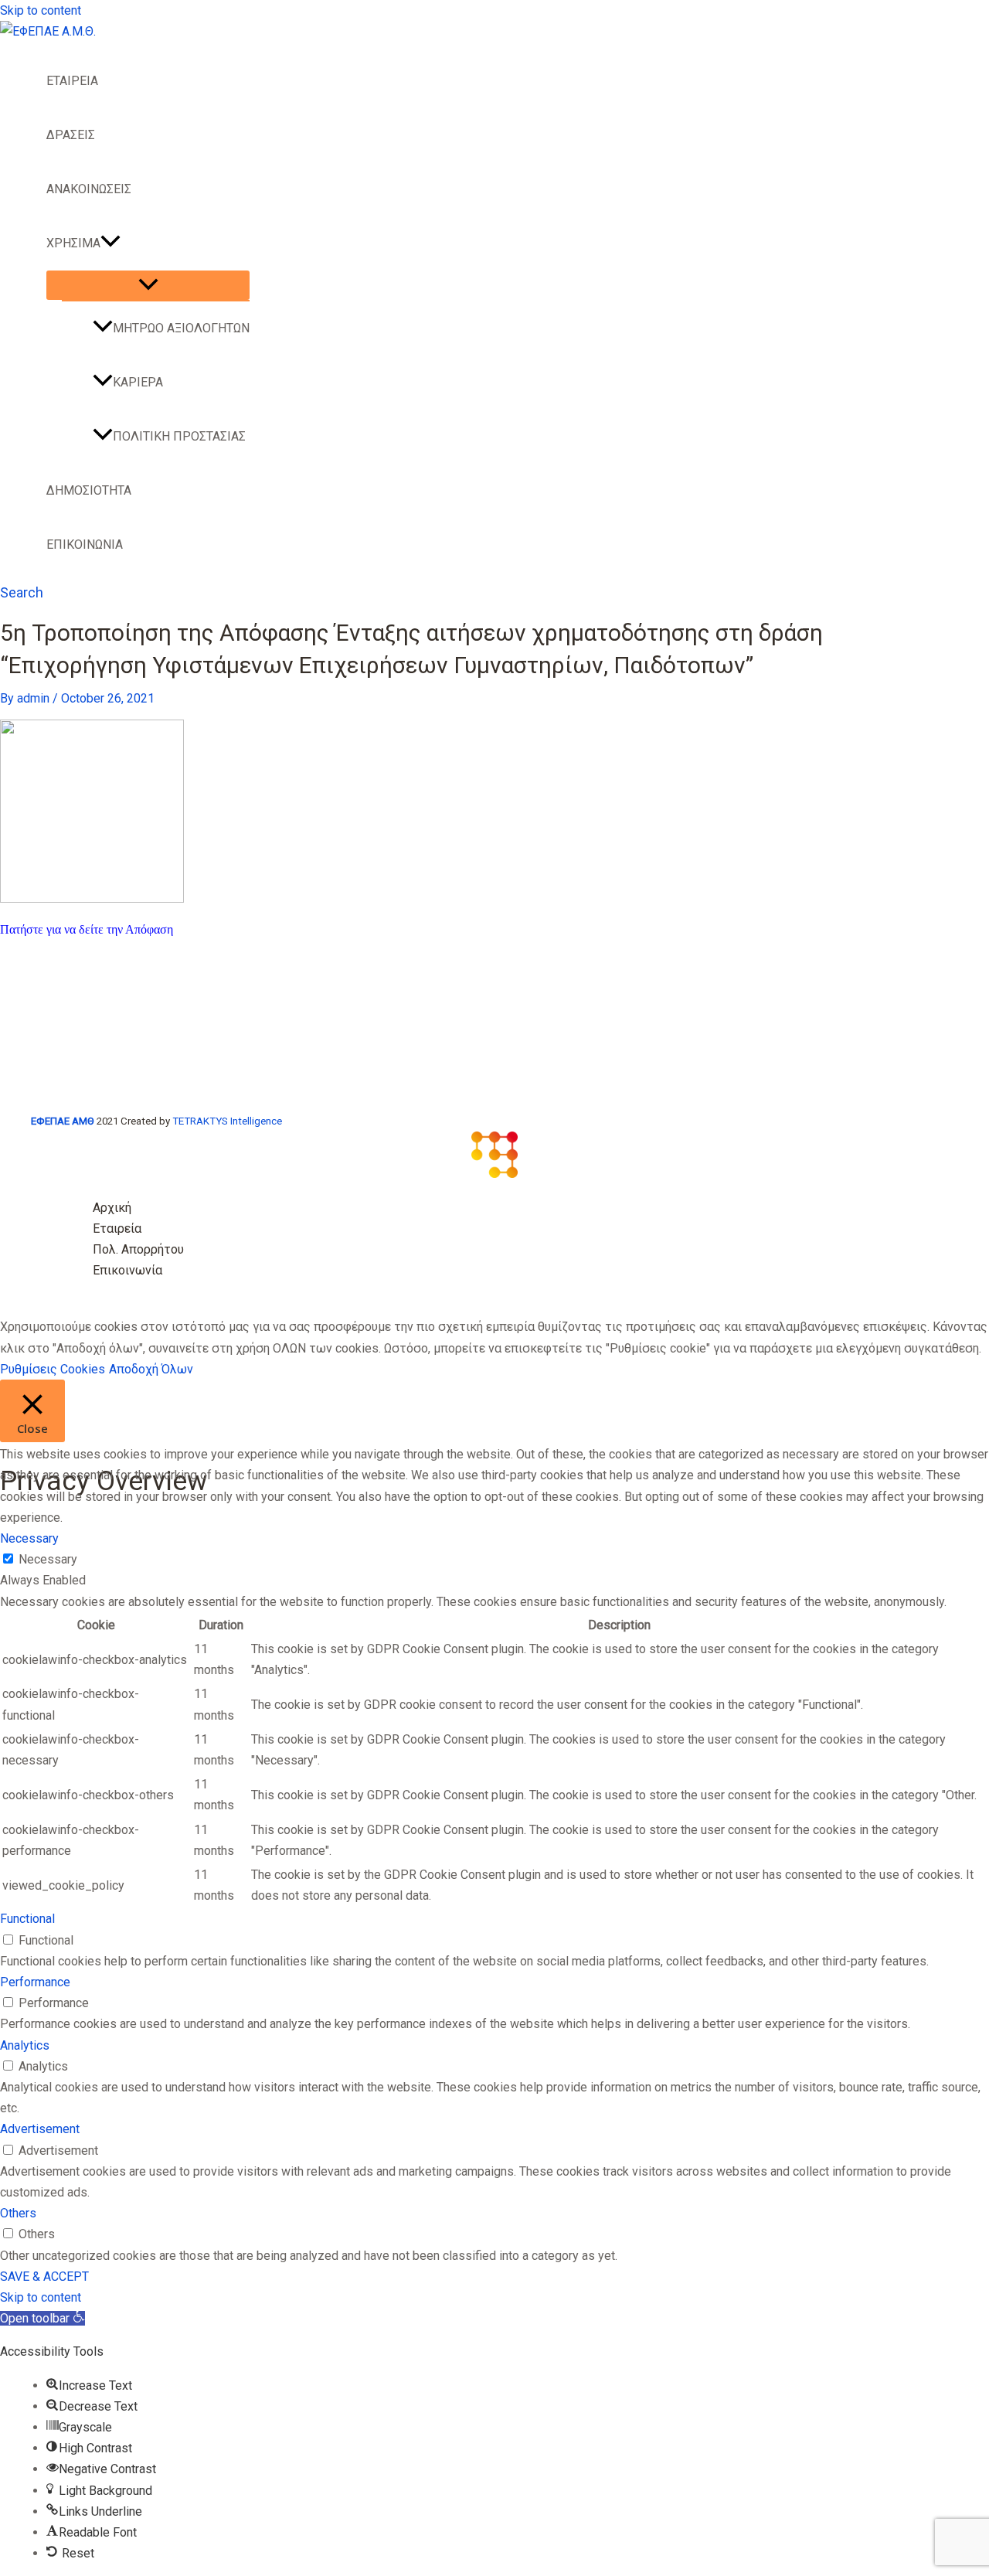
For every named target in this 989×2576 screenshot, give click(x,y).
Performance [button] (35, 1982)
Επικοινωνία (127, 1270)
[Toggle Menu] (148, 285)
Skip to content (41, 10)
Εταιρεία (117, 1228)
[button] (110, 243)
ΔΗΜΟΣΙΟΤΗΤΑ (89, 490)
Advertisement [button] (40, 2129)
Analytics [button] (25, 2045)
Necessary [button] (29, 1538)
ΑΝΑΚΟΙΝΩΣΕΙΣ (89, 189)
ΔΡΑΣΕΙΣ (71, 135)
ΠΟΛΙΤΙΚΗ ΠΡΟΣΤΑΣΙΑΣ (179, 436)
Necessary (48, 1559)
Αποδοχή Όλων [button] (151, 1369)
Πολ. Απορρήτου (138, 1249)
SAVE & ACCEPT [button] (44, 2277)
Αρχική (112, 1208)
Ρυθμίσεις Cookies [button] (53, 1369)
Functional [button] (27, 1919)
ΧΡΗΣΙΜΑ (73, 243)
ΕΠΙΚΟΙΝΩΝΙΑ (85, 544)
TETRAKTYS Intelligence (227, 1121)
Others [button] (18, 2213)
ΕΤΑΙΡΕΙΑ (72, 81)
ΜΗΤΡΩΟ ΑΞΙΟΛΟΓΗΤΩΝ (181, 328)
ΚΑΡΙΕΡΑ (138, 382)
